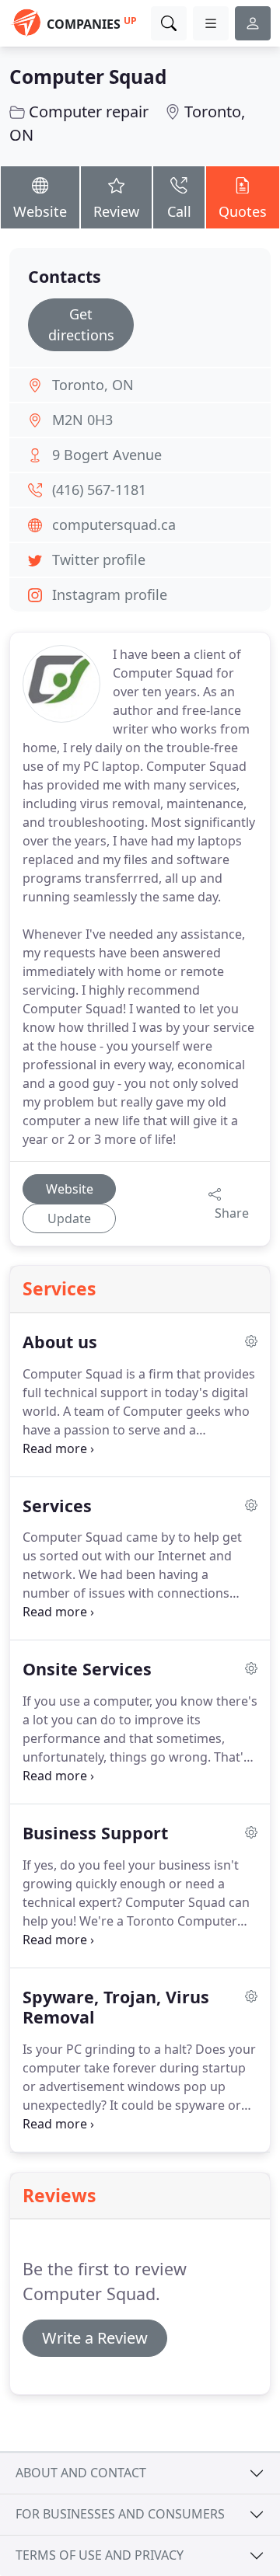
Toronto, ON (93, 385)
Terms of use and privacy (100, 2555)
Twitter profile (99, 559)
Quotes (243, 211)
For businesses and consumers (120, 2514)
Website (40, 211)
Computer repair (89, 112)
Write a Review (95, 2338)
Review (116, 211)
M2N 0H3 (82, 420)
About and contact (81, 2473)
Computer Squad (88, 77)
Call (179, 211)
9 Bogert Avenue (107, 455)
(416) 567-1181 (99, 490)
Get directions (81, 324)
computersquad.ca (114, 525)
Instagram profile (110, 594)
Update (69, 1218)
